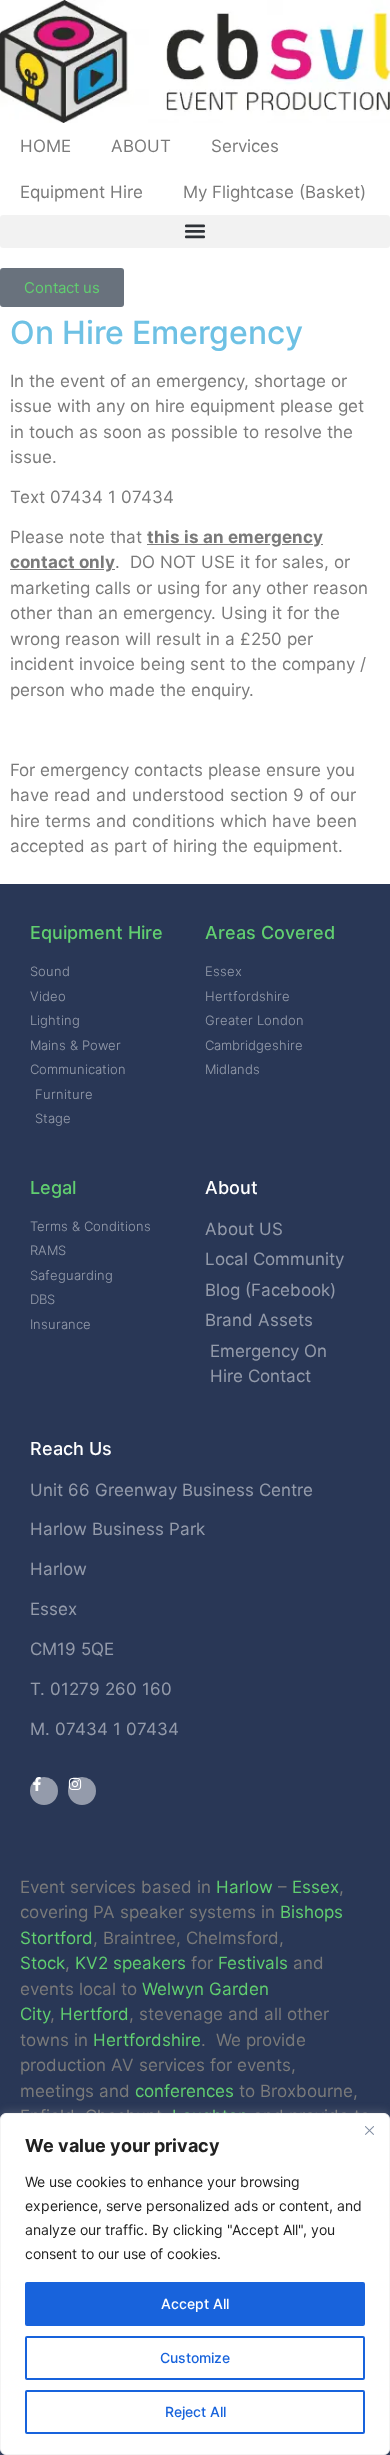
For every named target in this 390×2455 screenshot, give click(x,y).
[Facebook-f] (44, 1791)
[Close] (369, 2130)
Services (245, 146)
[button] (195, 231)
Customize (195, 2357)
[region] (195, 2284)
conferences (184, 2091)
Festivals (253, 1963)
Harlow (244, 1887)
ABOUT (141, 146)
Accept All (195, 2303)
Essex (315, 1887)
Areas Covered (270, 932)
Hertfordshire (147, 2040)
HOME (45, 146)
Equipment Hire (81, 192)
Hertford (94, 2014)
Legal (53, 1187)
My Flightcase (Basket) (274, 192)
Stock (42, 1963)
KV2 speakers (130, 1963)
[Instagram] (82, 1791)
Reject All (195, 2411)
